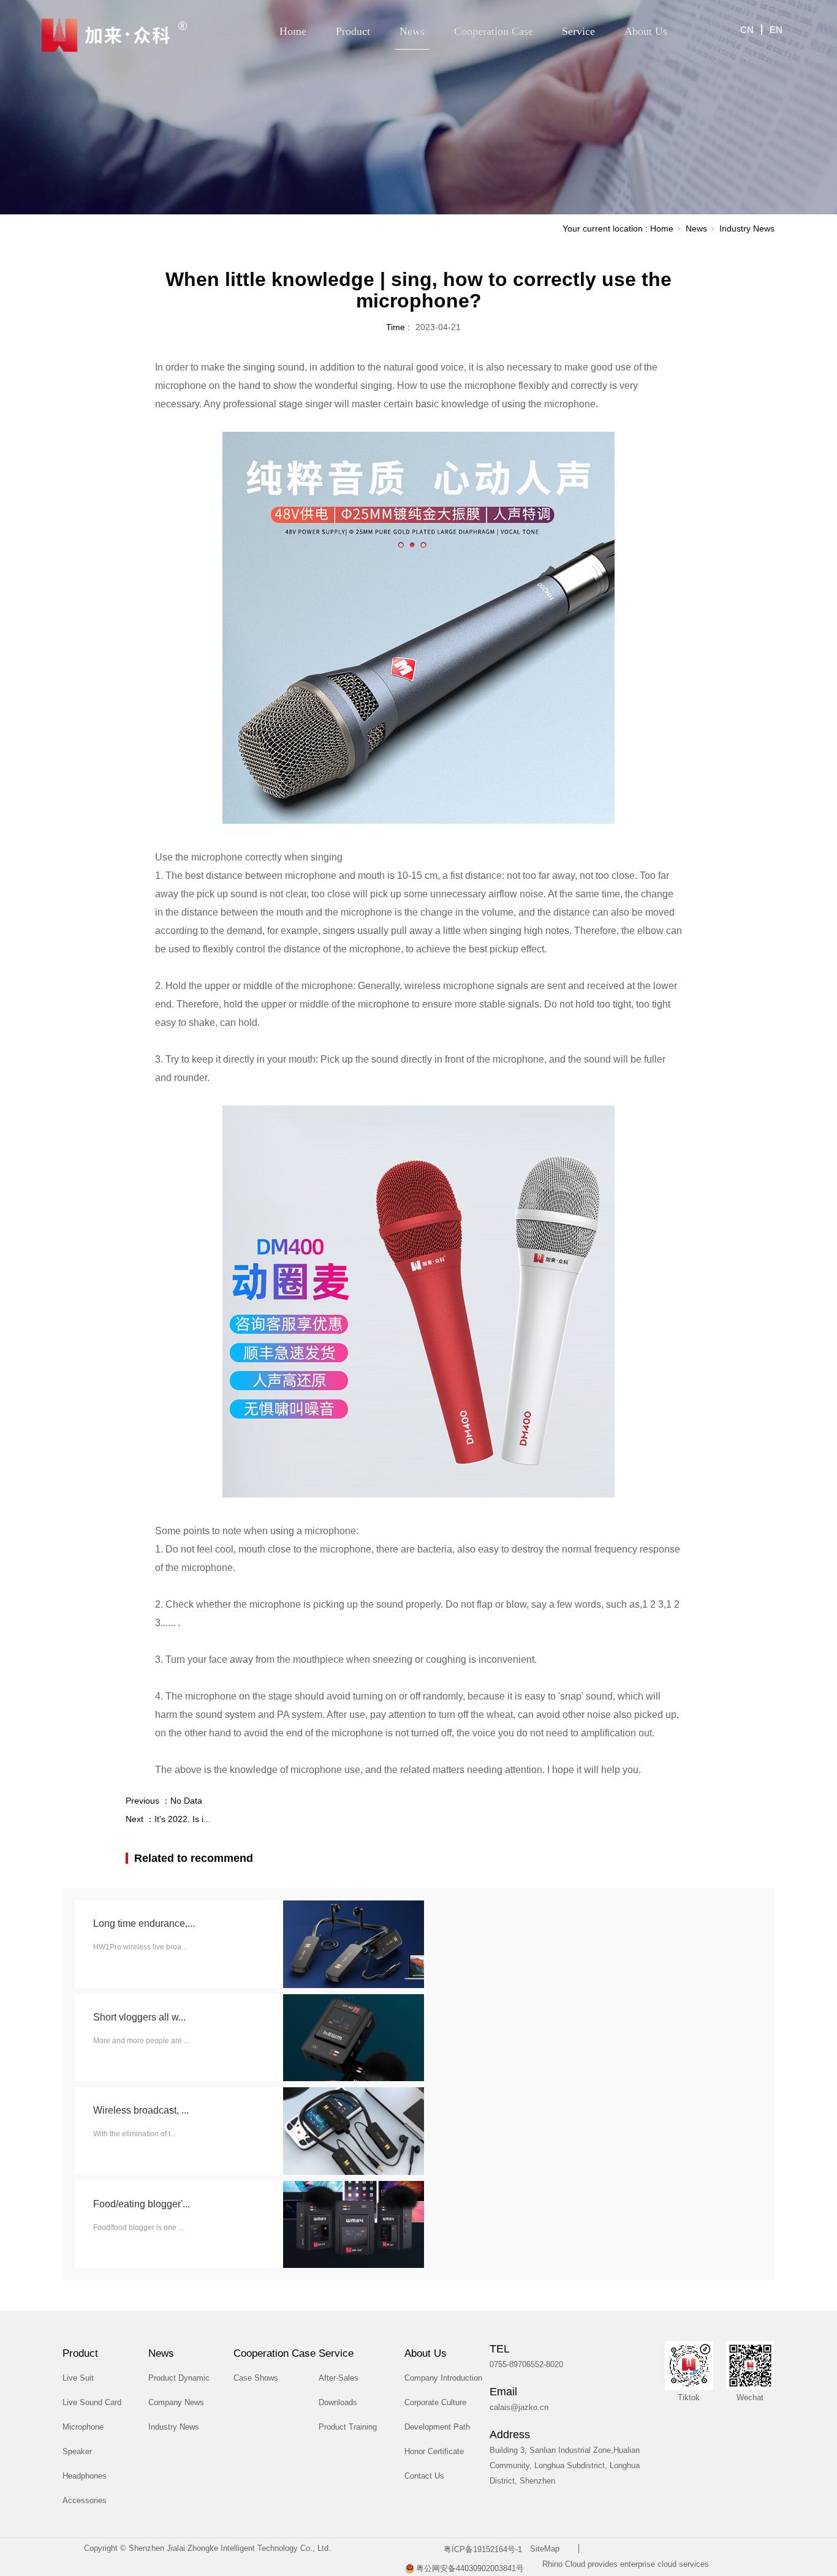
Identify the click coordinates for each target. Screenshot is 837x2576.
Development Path (437, 2427)
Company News (176, 2402)
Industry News (747, 228)
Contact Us (424, 2476)
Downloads (338, 2402)
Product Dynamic (179, 2378)
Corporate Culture (435, 2402)
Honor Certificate (434, 2451)
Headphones (85, 2476)
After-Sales (339, 2378)
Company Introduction (443, 2378)
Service (578, 31)
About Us (646, 31)
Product (353, 31)
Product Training (348, 2427)
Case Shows (256, 2378)
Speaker (77, 2451)
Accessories (85, 2500)
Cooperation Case (494, 31)
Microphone (83, 2427)
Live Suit (78, 2378)
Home (293, 31)
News (412, 31)
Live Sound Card (92, 2402)
